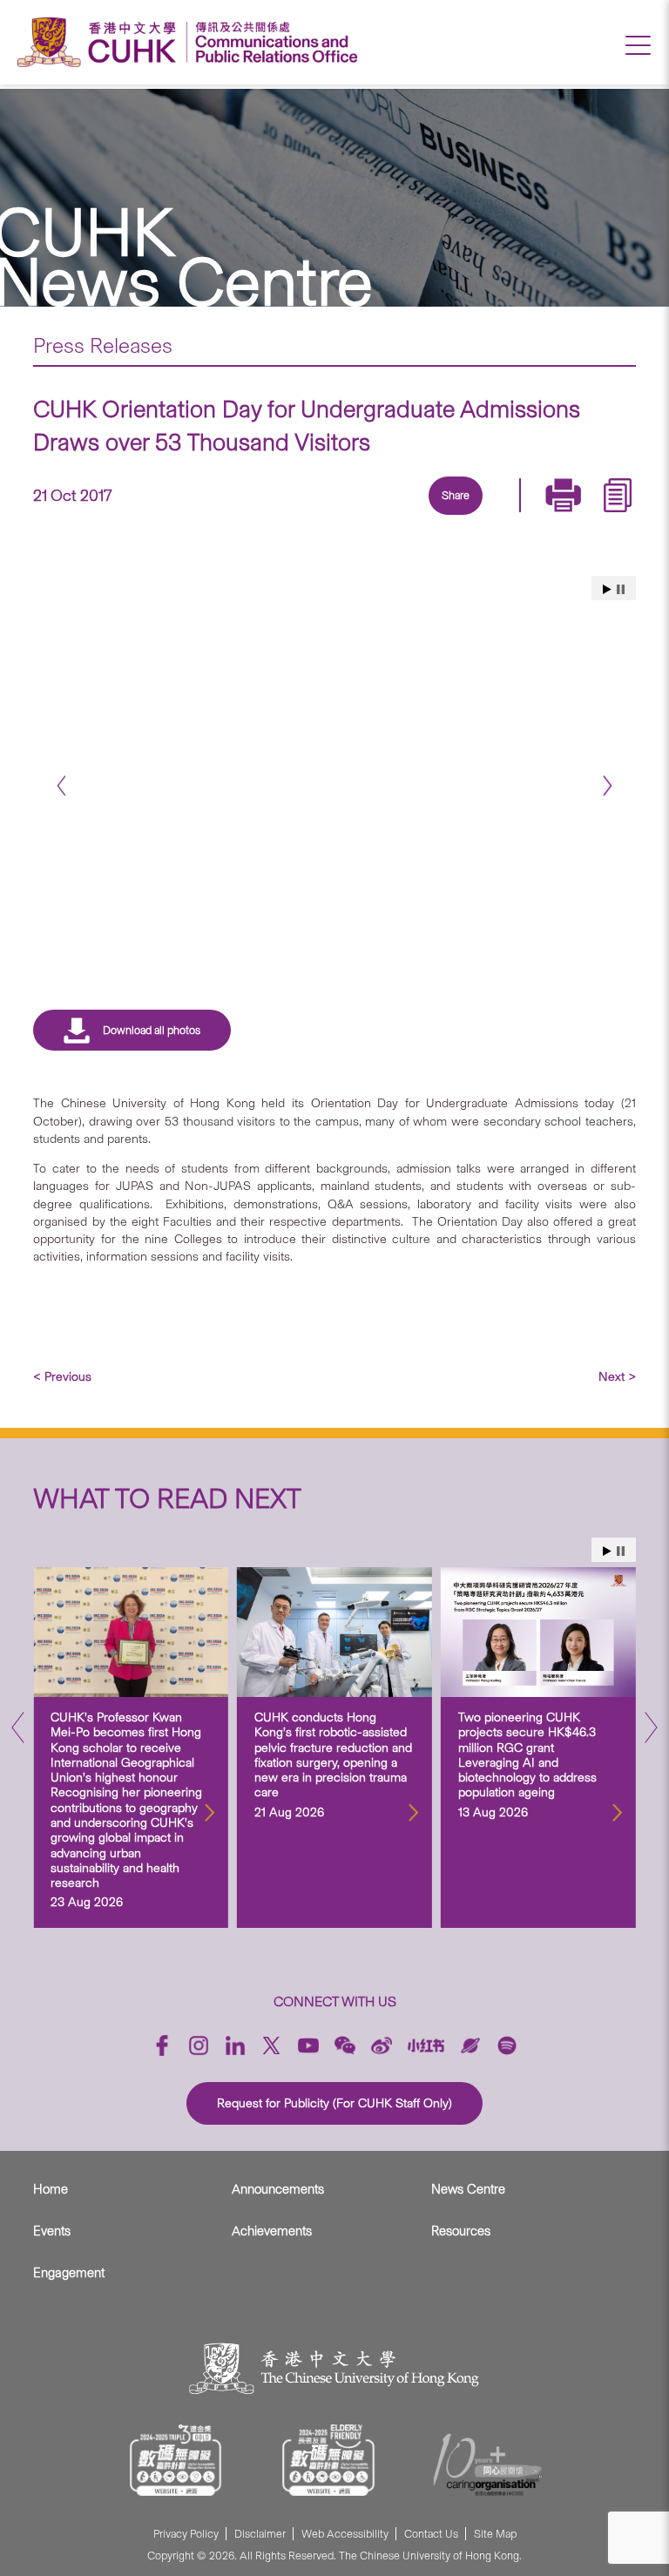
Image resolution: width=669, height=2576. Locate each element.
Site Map (495, 2534)
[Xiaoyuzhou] (470, 2045)
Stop (621, 589)
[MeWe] (553, 517)
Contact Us (431, 2534)
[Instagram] (199, 2045)
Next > (617, 1376)
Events (52, 2231)
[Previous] (61, 786)
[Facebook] (313, 517)
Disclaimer (260, 2534)
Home (51, 2189)
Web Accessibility (345, 2534)
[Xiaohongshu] (426, 2046)
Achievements (272, 2231)
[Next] (608, 786)
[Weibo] (382, 2045)
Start (607, 589)
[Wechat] (345, 2045)
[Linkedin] (353, 517)
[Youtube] (308, 2045)
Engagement (69, 2273)
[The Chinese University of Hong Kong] (101, 42)
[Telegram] (433, 517)
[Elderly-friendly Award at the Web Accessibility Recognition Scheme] (328, 2460)
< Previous (62, 1376)
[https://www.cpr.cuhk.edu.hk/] (272, 42)
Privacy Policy (186, 2534)
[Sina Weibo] (473, 517)
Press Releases (103, 345)
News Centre (468, 2189)
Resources (461, 2231)
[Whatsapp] (513, 517)
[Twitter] (393, 517)
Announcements (278, 2189)
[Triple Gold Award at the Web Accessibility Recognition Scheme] (176, 2460)
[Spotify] (507, 2045)
